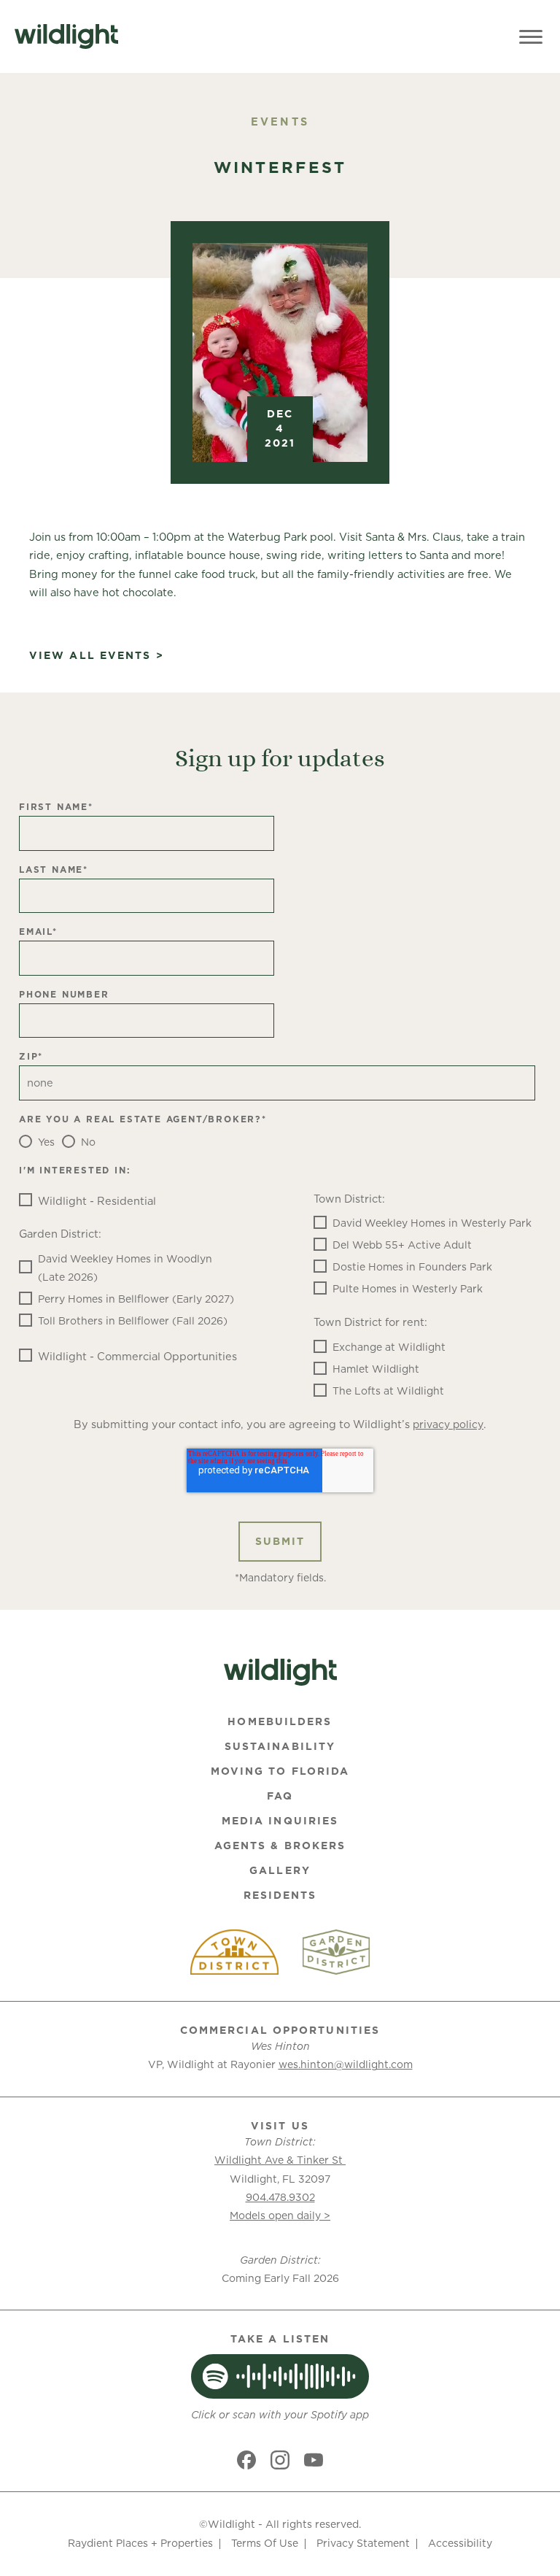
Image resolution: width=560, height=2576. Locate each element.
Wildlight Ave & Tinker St (280, 2160)
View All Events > (97, 656)
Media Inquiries (280, 1821)
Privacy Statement (363, 2543)
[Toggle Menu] (531, 36)
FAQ (280, 1796)
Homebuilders (280, 1721)
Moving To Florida (280, 1771)
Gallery (280, 1870)
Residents (280, 1895)
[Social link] (246, 2460)
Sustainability (280, 1746)
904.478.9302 (280, 2197)
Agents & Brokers (280, 1846)
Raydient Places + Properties (140, 2543)
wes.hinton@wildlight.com (346, 2064)
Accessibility (460, 2543)
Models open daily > (280, 2216)
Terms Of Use (265, 2543)
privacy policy (448, 1424)
